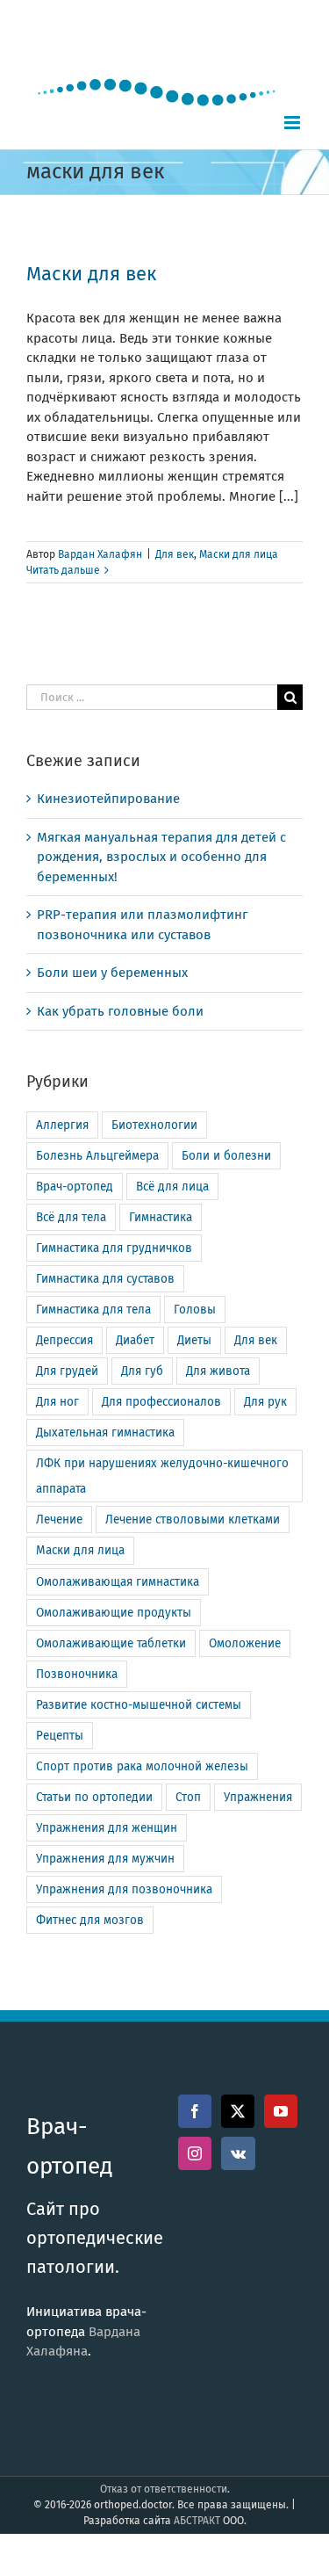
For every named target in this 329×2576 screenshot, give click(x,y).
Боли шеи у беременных (112, 973)
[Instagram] (195, 2153)
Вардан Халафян (100, 554)
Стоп (188, 1797)
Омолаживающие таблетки (111, 1643)
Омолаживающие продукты (114, 1613)
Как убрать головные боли (120, 1011)
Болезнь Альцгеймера (97, 1156)
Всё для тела (71, 1217)
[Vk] (238, 2153)
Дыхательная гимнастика (105, 1433)
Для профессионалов (161, 1402)
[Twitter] (238, 2111)
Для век (175, 554)
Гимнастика (161, 1217)
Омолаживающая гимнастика (118, 1582)
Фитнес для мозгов (90, 1920)
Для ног (57, 1402)
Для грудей (67, 1371)
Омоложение (245, 1643)
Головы (195, 1310)
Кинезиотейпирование (108, 799)
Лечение (59, 1520)
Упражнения (258, 1797)
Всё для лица (172, 1187)
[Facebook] (195, 2111)
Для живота (218, 1371)
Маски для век (91, 274)
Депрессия (64, 1340)
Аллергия (62, 1125)
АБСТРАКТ (197, 2521)
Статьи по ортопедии (94, 1797)
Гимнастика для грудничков (114, 1248)
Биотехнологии (154, 1125)
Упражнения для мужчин (105, 1859)
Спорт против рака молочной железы (142, 1766)
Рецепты (60, 1736)
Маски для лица (239, 554)
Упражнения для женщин (107, 1828)
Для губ (142, 1371)
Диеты (194, 1340)
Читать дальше (63, 570)
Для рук (265, 1402)
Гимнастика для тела (93, 1310)
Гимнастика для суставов (105, 1279)
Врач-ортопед (75, 1187)
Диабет (135, 1340)
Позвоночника (77, 1674)
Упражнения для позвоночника (124, 1889)
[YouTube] (281, 2111)
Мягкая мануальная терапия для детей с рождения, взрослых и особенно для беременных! (161, 857)
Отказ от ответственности (164, 2489)
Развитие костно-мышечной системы (139, 1705)
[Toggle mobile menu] (293, 123)
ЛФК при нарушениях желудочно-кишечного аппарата (162, 1476)
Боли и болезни (226, 1156)
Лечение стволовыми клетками (193, 1520)
